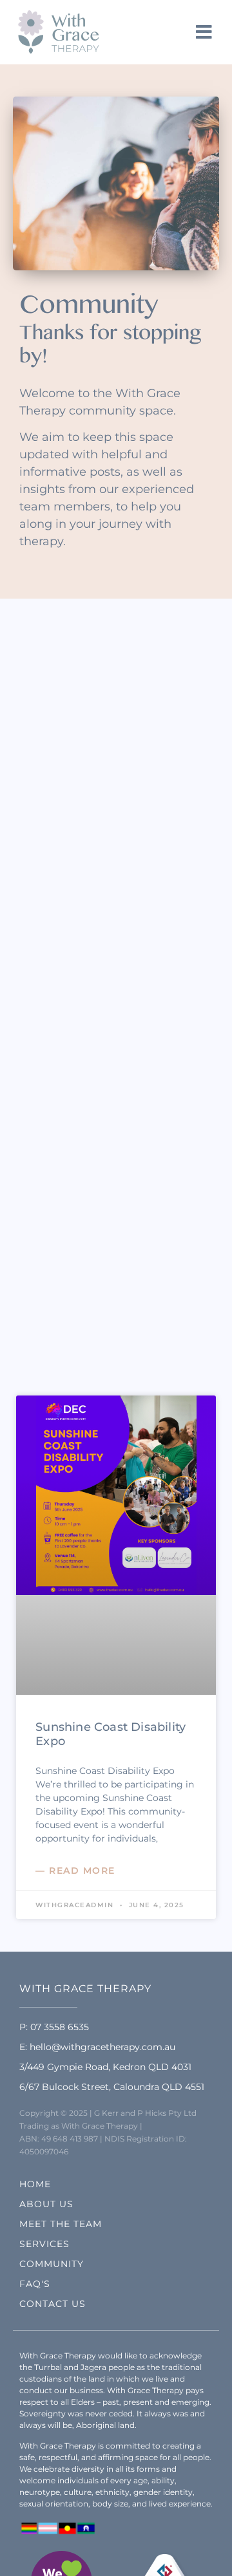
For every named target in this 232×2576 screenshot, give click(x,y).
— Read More (75, 1871)
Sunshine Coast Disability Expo (111, 1734)
